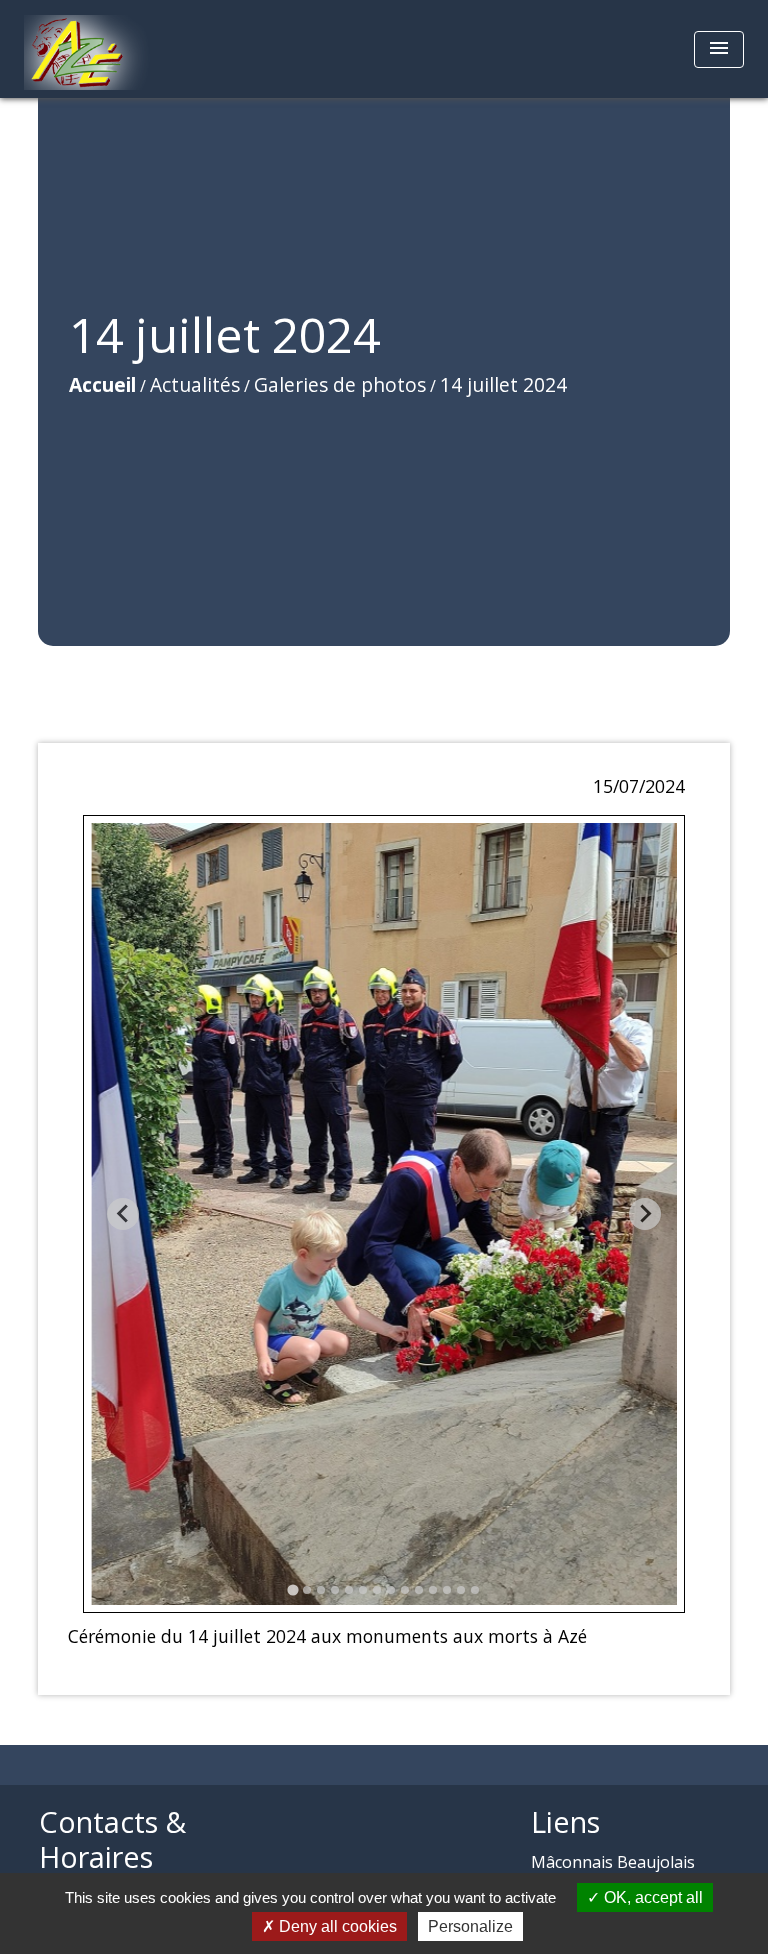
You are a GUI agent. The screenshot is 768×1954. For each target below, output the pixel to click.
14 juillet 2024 (503, 384)
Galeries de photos (340, 384)
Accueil (102, 384)
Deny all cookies (336, 1926)
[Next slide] (645, 1214)
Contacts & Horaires (112, 1839)
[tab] (292, 1589)
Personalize (470, 1926)
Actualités (195, 384)
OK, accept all (651, 1897)
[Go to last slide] (123, 1214)
